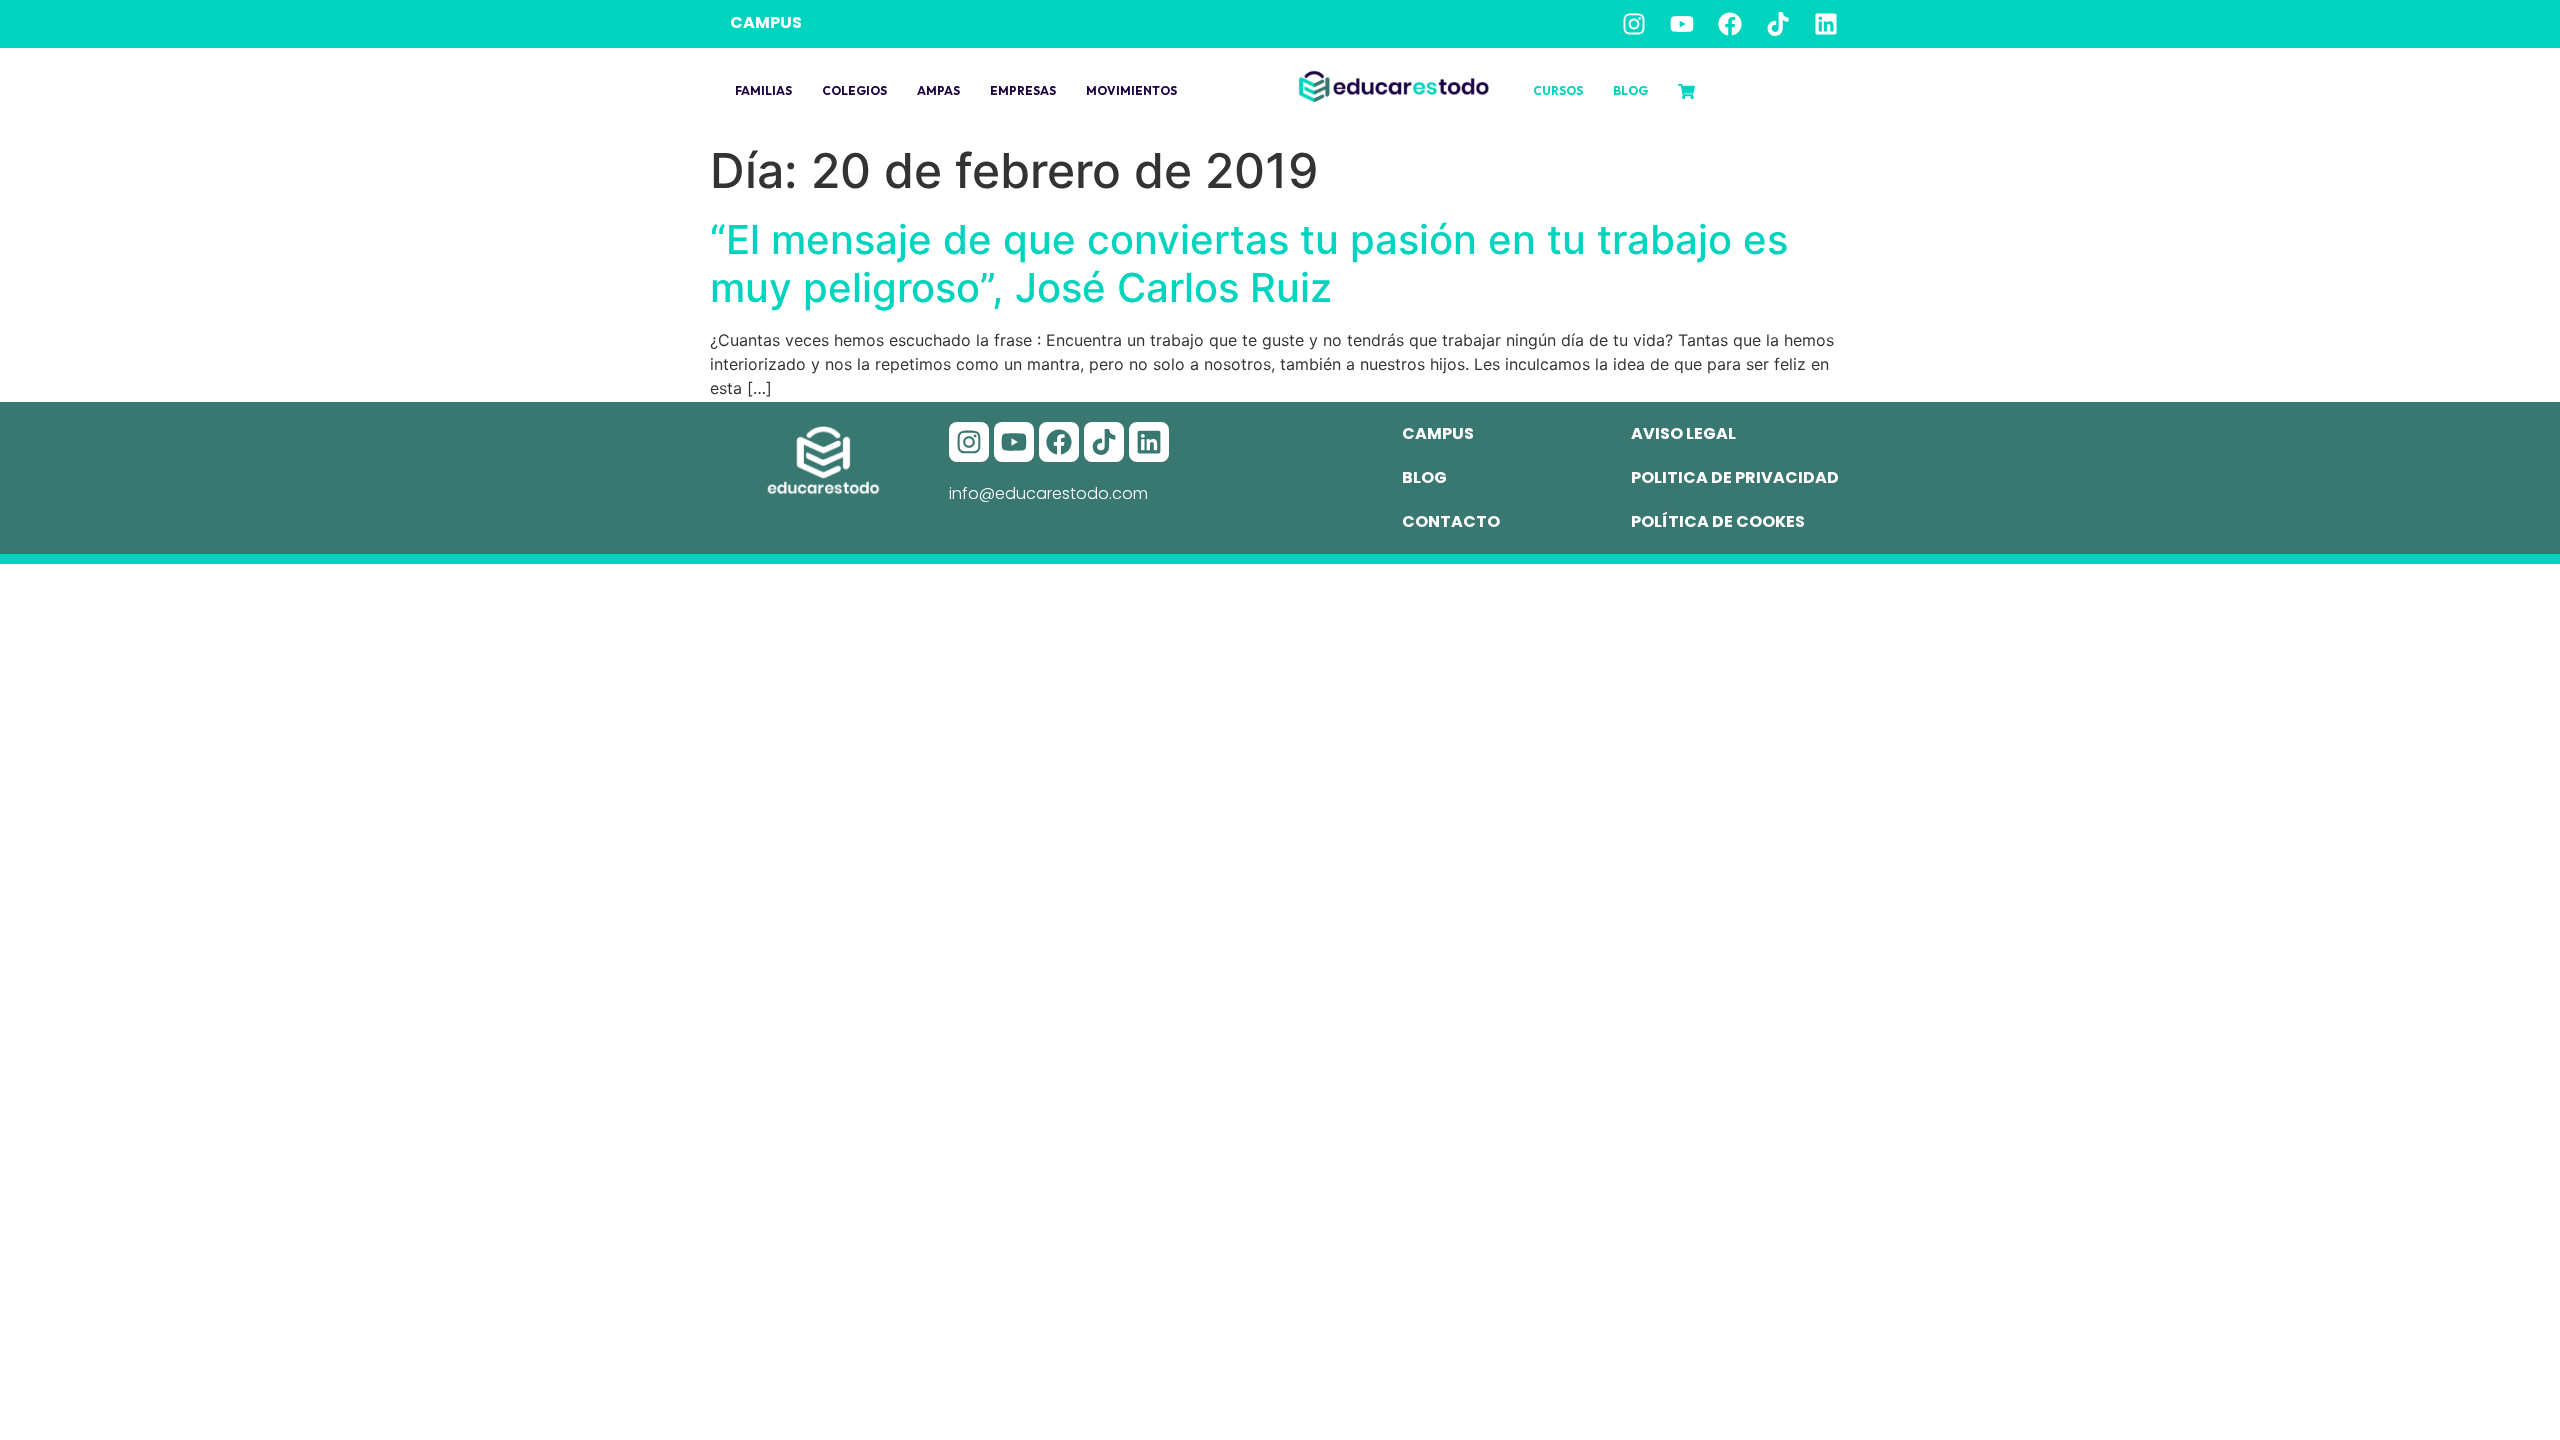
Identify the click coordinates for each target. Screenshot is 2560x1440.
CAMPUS (766, 22)
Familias (763, 90)
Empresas (1023, 90)
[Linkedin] (1826, 24)
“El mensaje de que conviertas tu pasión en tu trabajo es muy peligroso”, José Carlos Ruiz (1249, 263)
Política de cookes (1718, 521)
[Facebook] (1730, 24)
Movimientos (1131, 90)
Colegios (854, 90)
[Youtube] (1682, 24)
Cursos (1558, 90)
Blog (1630, 90)
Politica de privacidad (1735, 477)
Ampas (938, 90)
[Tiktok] (1778, 24)
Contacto (1451, 521)
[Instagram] (1634, 24)
